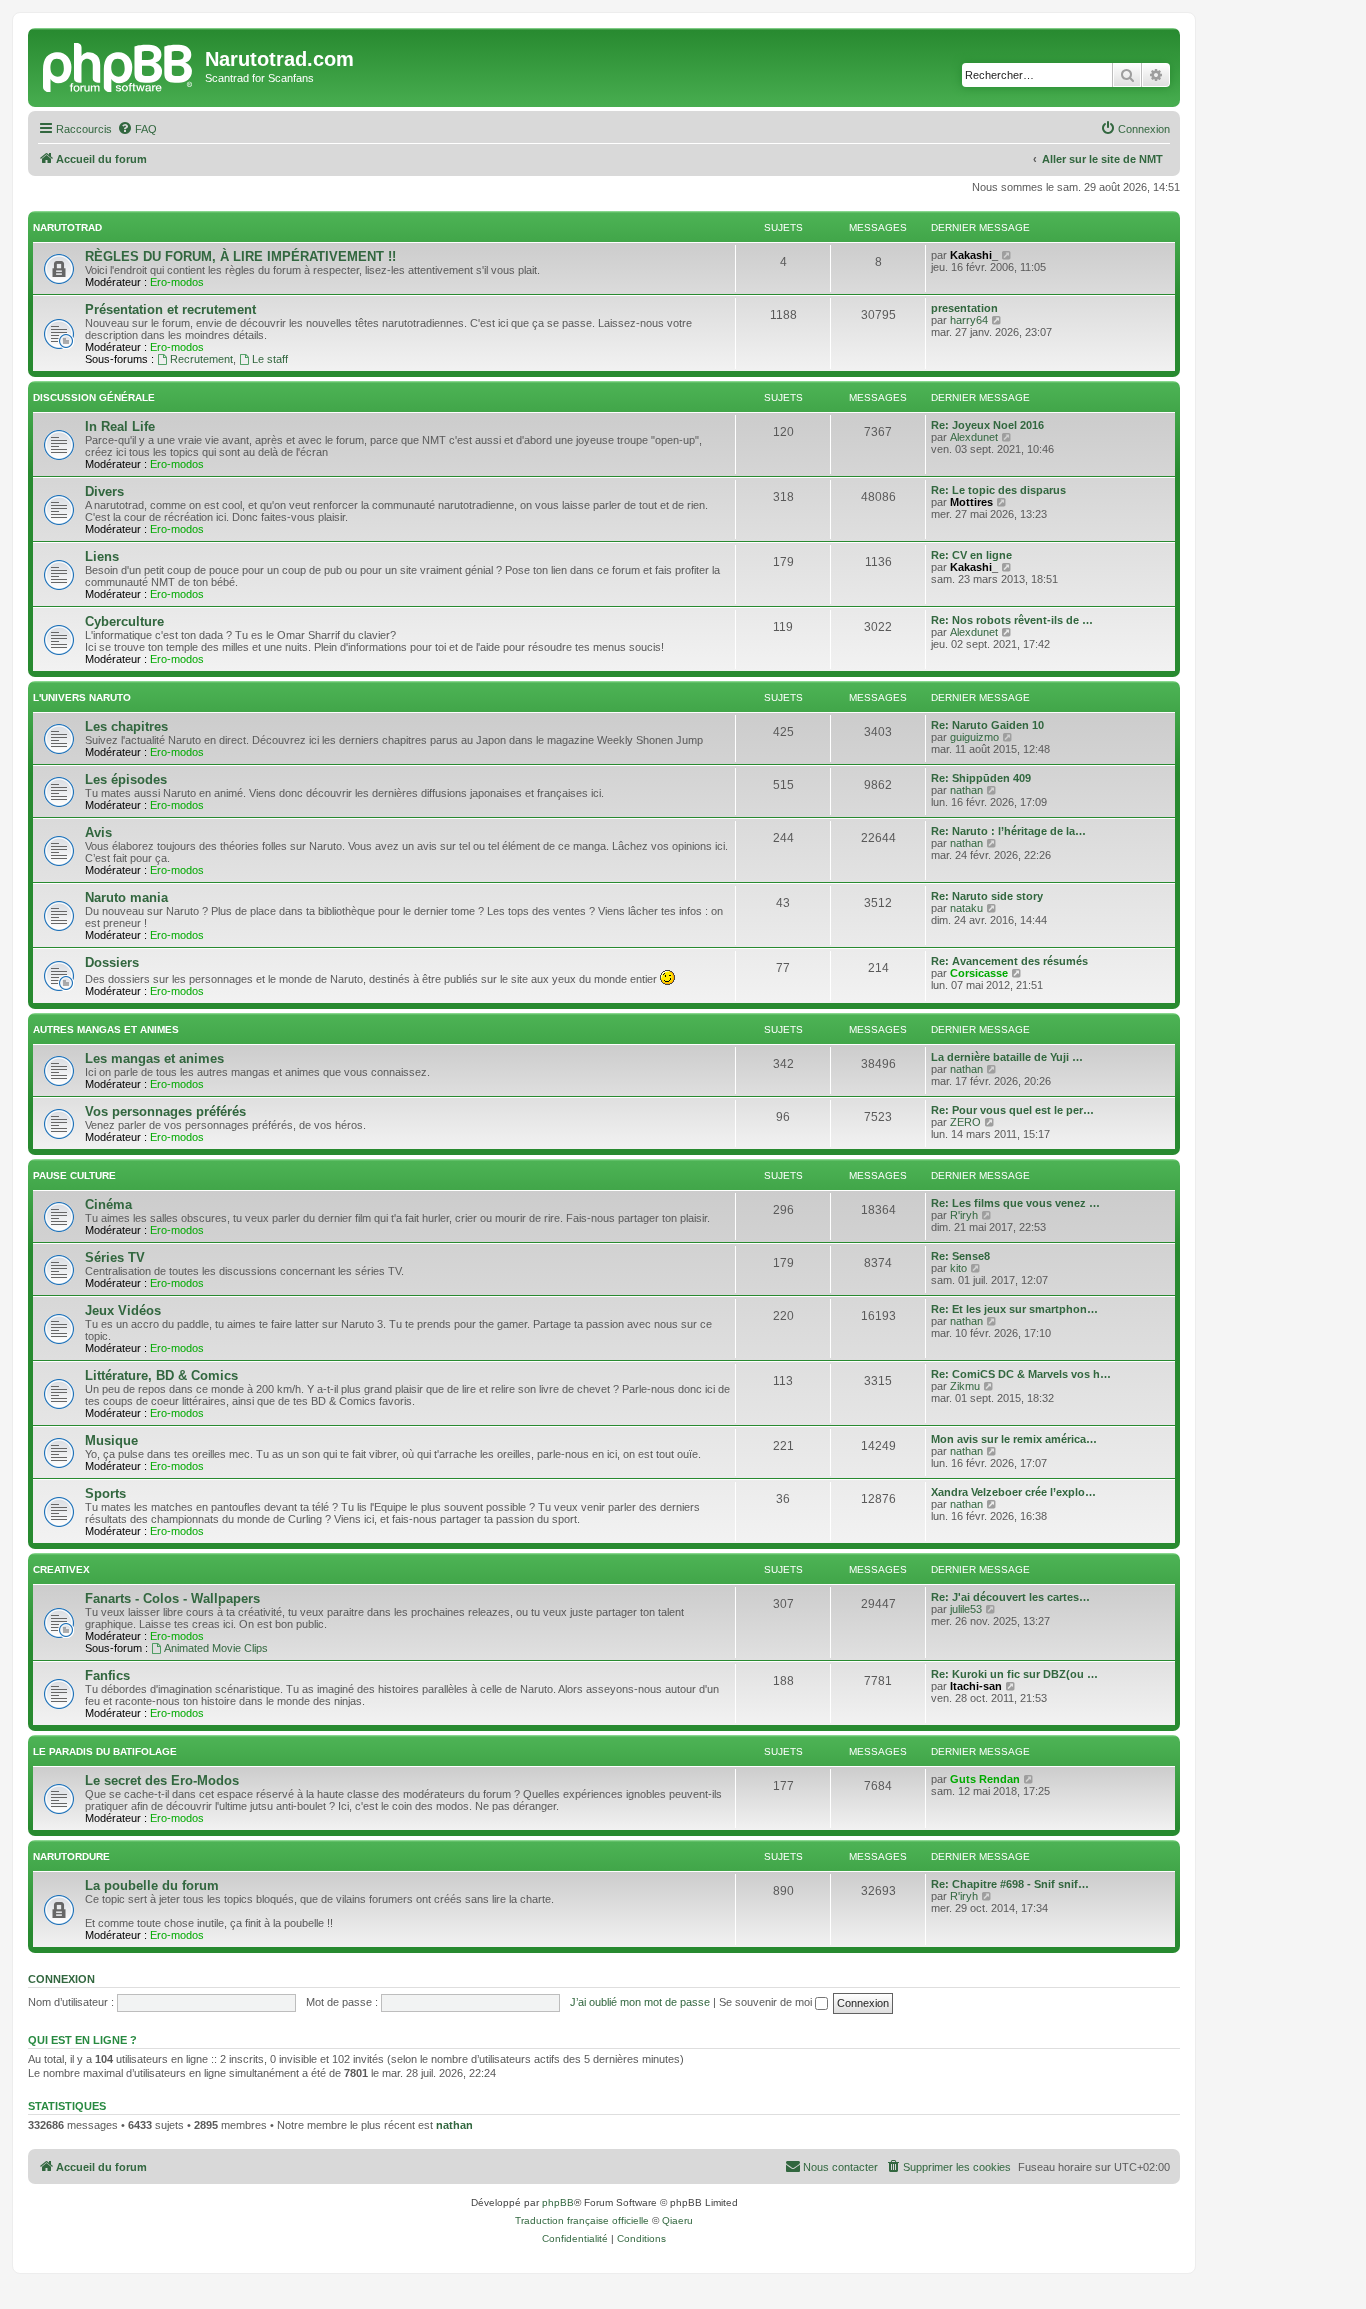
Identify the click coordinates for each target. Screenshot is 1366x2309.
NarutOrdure (71, 1856)
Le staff (270, 359)
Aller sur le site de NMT (1102, 159)
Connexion (61, 1979)
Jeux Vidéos (123, 1310)
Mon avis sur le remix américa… (1014, 1439)
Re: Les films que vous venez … (1015, 1203)
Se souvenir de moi (767, 2002)
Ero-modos (177, 282)
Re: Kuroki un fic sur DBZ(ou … (1014, 1674)
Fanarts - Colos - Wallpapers (172, 1598)
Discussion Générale (94, 397)
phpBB (558, 2202)
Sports (105, 1493)
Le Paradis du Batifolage (105, 1751)
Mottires (971, 502)
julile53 (966, 1609)
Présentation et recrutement (170, 309)
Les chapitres (126, 726)
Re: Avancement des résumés (1009, 961)
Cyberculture (124, 621)
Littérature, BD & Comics (161, 1375)
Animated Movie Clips (216, 1648)
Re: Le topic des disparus (998, 490)
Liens (102, 556)
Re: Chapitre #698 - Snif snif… (1010, 1884)
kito (958, 1268)
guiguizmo (974, 737)
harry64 (969, 320)
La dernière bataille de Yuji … (1007, 1057)
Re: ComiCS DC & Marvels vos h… (1021, 1374)
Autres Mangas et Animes (106, 1029)
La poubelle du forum (152, 1885)
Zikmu (965, 1386)
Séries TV (115, 1257)
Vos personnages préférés (165, 1111)
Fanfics (107, 1675)
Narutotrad (67, 227)
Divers (104, 491)
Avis (98, 832)
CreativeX (61, 1569)
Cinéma (108, 1204)
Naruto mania (126, 897)
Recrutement (201, 359)
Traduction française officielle (582, 2220)
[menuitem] (137, 129)
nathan (966, 790)
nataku (966, 908)
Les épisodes (126, 779)
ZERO (965, 1122)
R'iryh (964, 1215)
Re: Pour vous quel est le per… (1012, 1110)
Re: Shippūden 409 (981, 778)
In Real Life (120, 426)
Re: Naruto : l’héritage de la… (1008, 831)
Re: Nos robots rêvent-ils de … (1012, 620)
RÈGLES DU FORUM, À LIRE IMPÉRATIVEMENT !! (240, 256)
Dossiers (112, 962)
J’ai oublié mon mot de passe (640, 2002)
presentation (964, 308)
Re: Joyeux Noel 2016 (987, 425)
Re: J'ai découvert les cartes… (1010, 1597)
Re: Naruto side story (987, 896)
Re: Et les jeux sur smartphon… (1014, 1309)
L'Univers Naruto (82, 697)
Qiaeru (677, 2220)
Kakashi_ (974, 255)
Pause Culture (74, 1175)
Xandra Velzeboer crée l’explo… (1013, 1492)
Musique (111, 1440)
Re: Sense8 (960, 1256)
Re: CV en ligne (971, 555)
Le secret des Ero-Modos (162, 1780)
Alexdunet (974, 437)
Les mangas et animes (154, 1058)
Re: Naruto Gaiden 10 (987, 725)
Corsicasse (979, 973)
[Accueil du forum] (119, 65)
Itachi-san (976, 1686)
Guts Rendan (985, 1779)
